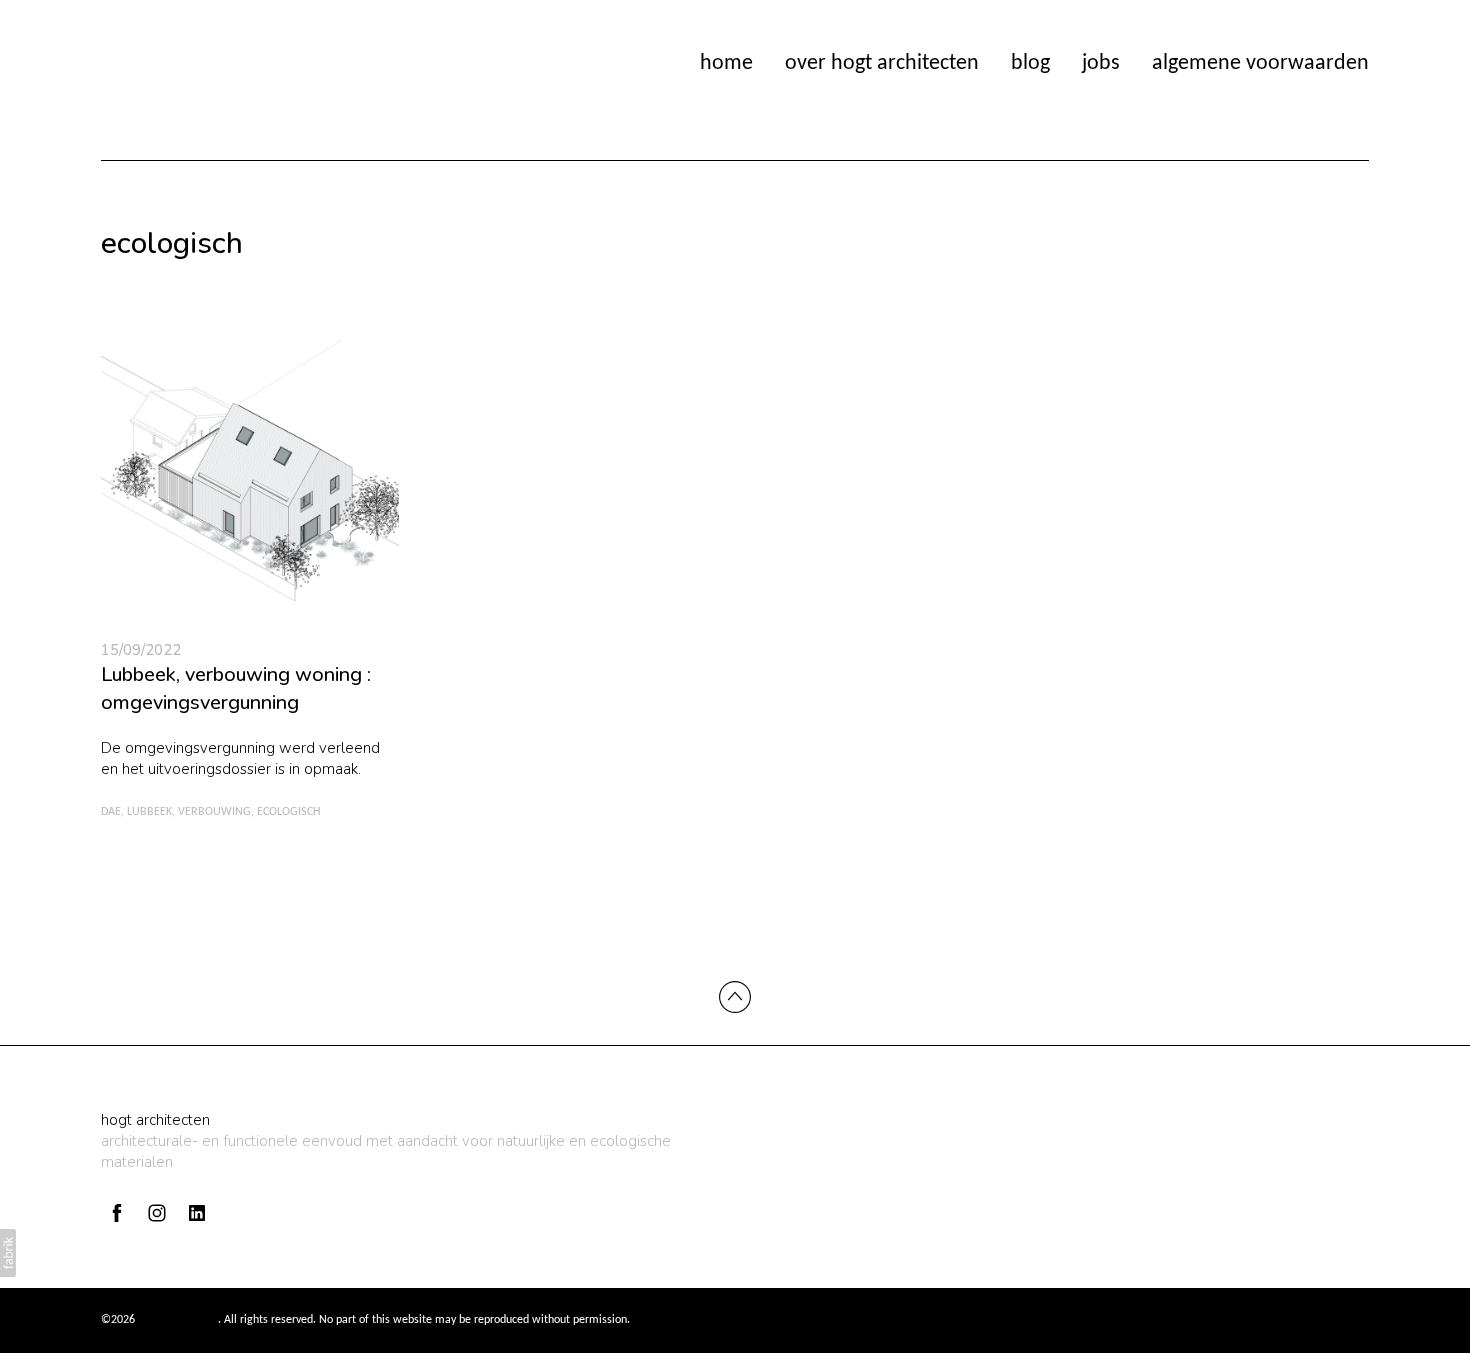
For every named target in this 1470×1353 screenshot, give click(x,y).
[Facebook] (117, 1213)
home (726, 63)
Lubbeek (149, 812)
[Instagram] (157, 1213)
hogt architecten (155, 1120)
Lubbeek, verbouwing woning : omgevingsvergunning (236, 688)
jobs (1101, 63)
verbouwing (214, 812)
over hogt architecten (882, 63)
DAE (111, 812)
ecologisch (288, 812)
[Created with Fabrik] (8, 1253)
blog (1030, 63)
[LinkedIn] (197, 1213)
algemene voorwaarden (1260, 63)
